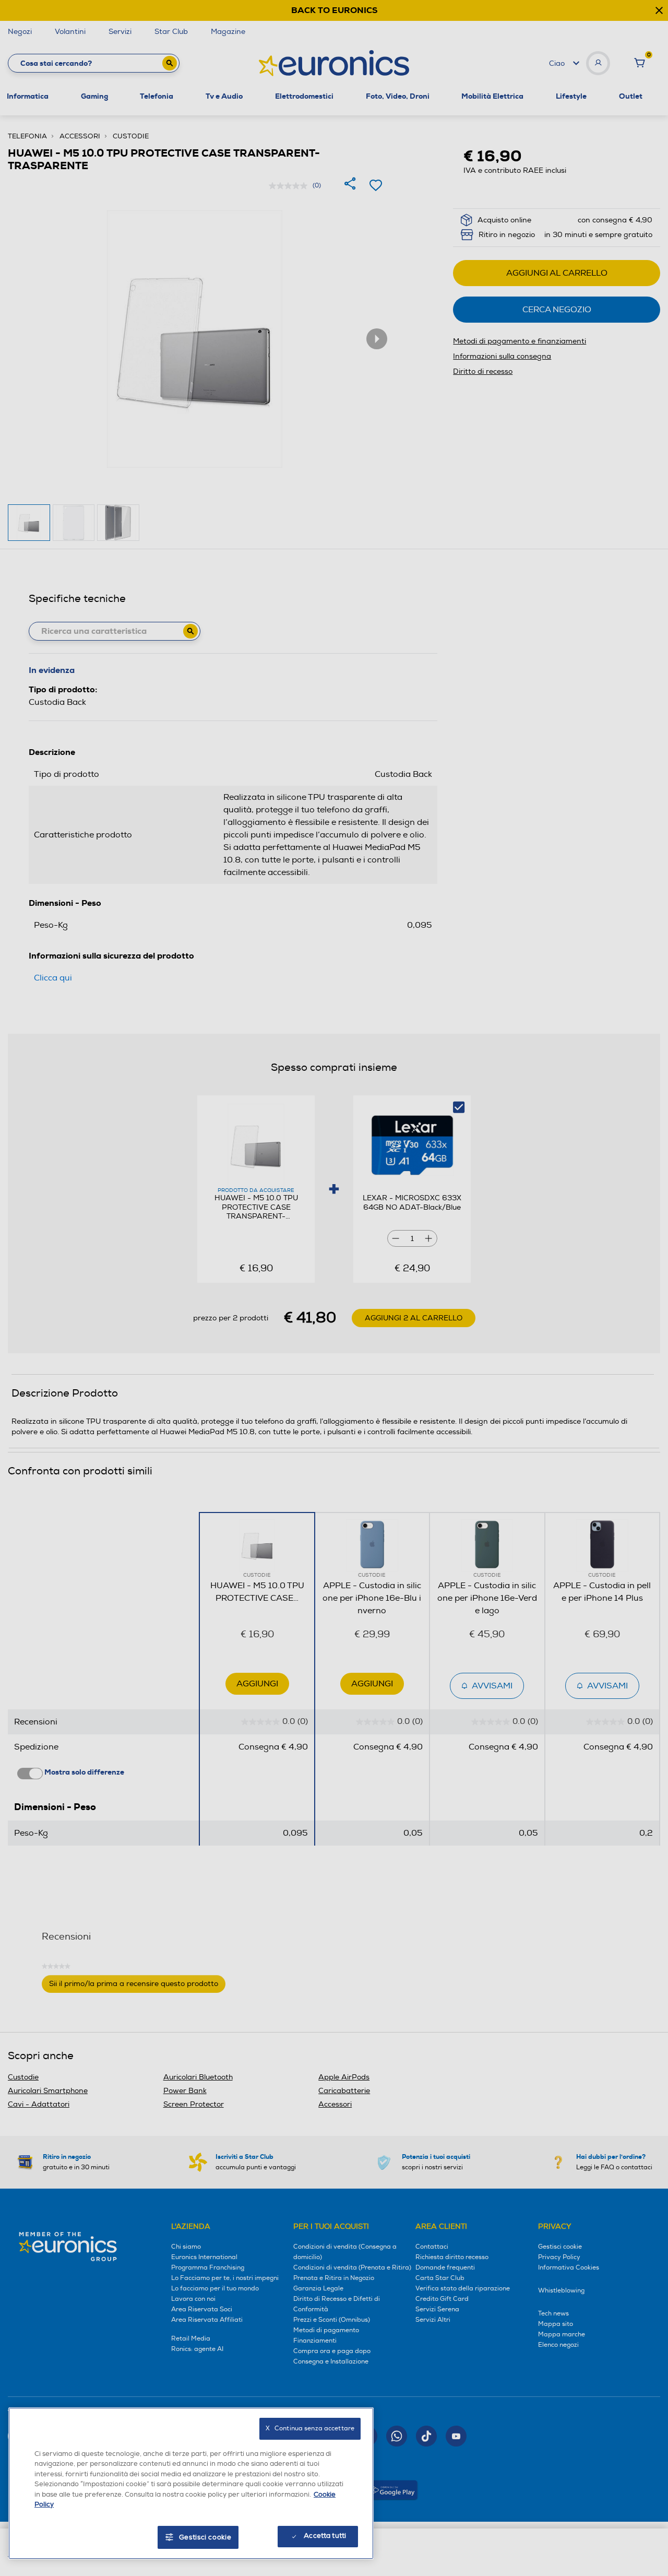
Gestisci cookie (205, 2537)
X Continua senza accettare (310, 2429)
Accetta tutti (325, 2536)
